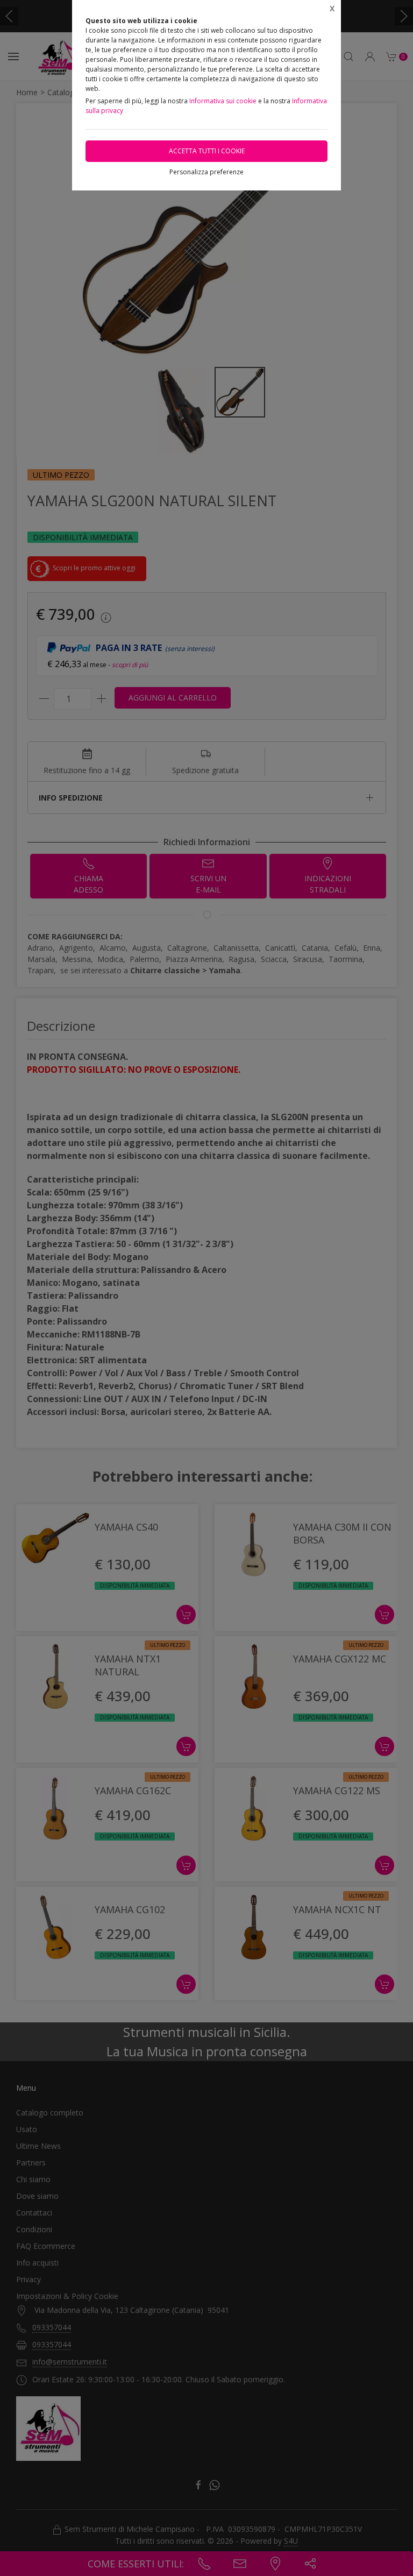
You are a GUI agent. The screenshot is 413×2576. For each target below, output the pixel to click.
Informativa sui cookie (223, 101)
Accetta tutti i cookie (207, 151)
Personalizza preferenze (206, 172)
